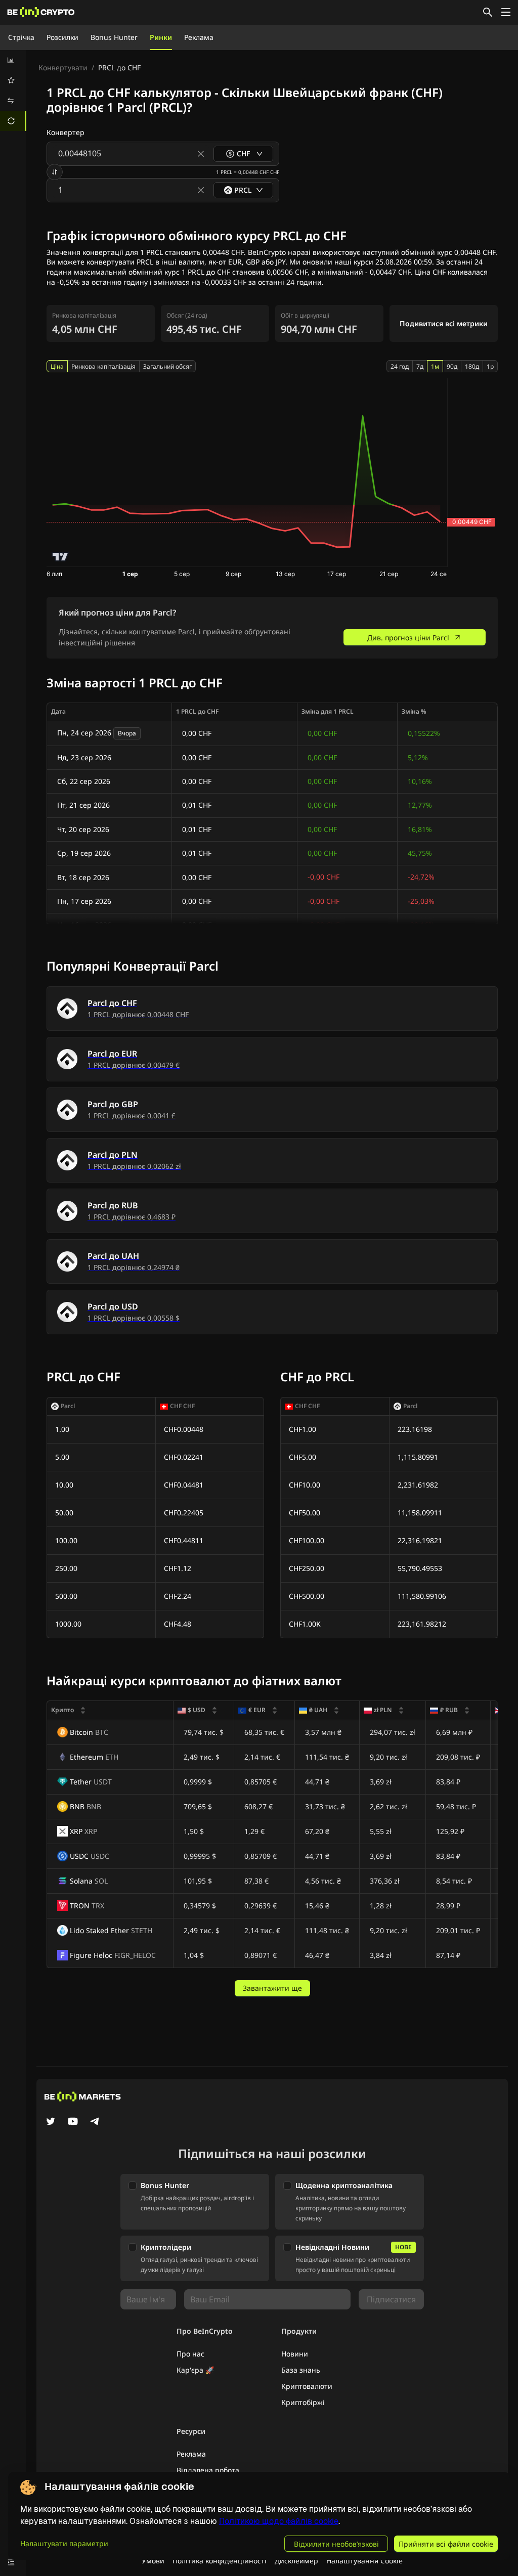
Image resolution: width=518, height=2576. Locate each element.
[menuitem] (13, 60)
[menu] (13, 91)
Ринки (161, 37)
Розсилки (62, 37)
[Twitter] (51, 2122)
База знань (301, 2370)
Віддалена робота (208, 2470)
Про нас (190, 2354)
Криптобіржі (303, 2402)
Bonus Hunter (114, 37)
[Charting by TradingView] (60, 557)
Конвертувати (63, 68)
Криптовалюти (307, 2386)
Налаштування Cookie (364, 2561)
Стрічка (21, 37)
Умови (153, 2561)
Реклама (199, 37)
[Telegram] (95, 2122)
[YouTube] (73, 2122)
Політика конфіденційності (220, 2561)
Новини (295, 2354)
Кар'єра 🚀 (195, 2370)
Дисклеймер (296, 2561)
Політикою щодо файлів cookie (279, 2521)
